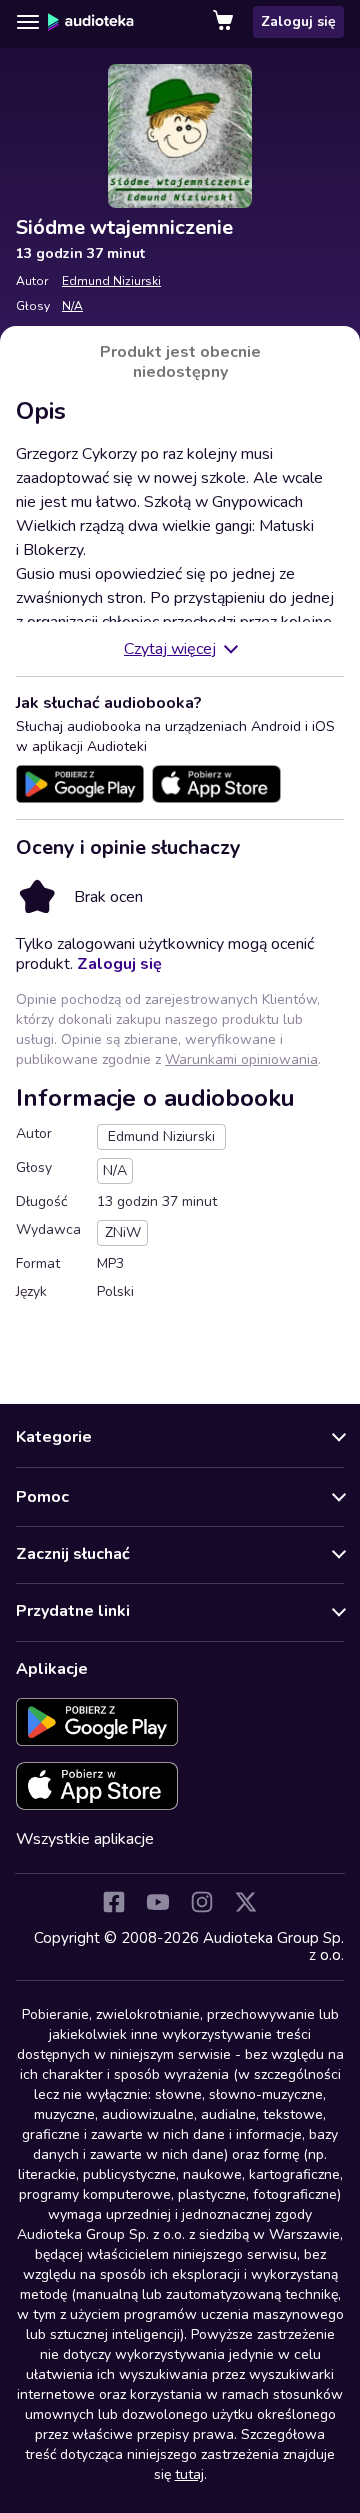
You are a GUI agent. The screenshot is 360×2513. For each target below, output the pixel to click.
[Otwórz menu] (28, 22)
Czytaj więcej (170, 649)
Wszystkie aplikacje (85, 1839)
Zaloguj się (298, 21)
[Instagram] (202, 1902)
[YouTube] (158, 1902)
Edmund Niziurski (111, 281)
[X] (246, 1902)
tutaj (189, 2474)
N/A (72, 306)
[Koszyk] (225, 22)
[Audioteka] (91, 22)
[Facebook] (114, 1902)
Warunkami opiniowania (241, 1059)
